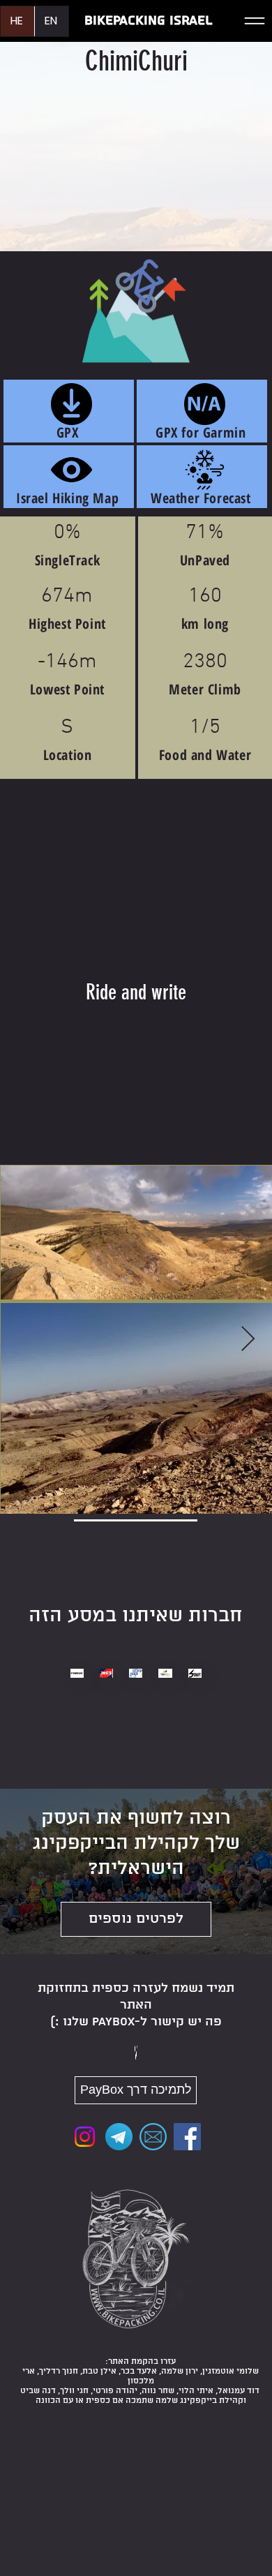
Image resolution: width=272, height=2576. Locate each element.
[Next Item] (248, 1340)
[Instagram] (85, 2137)
